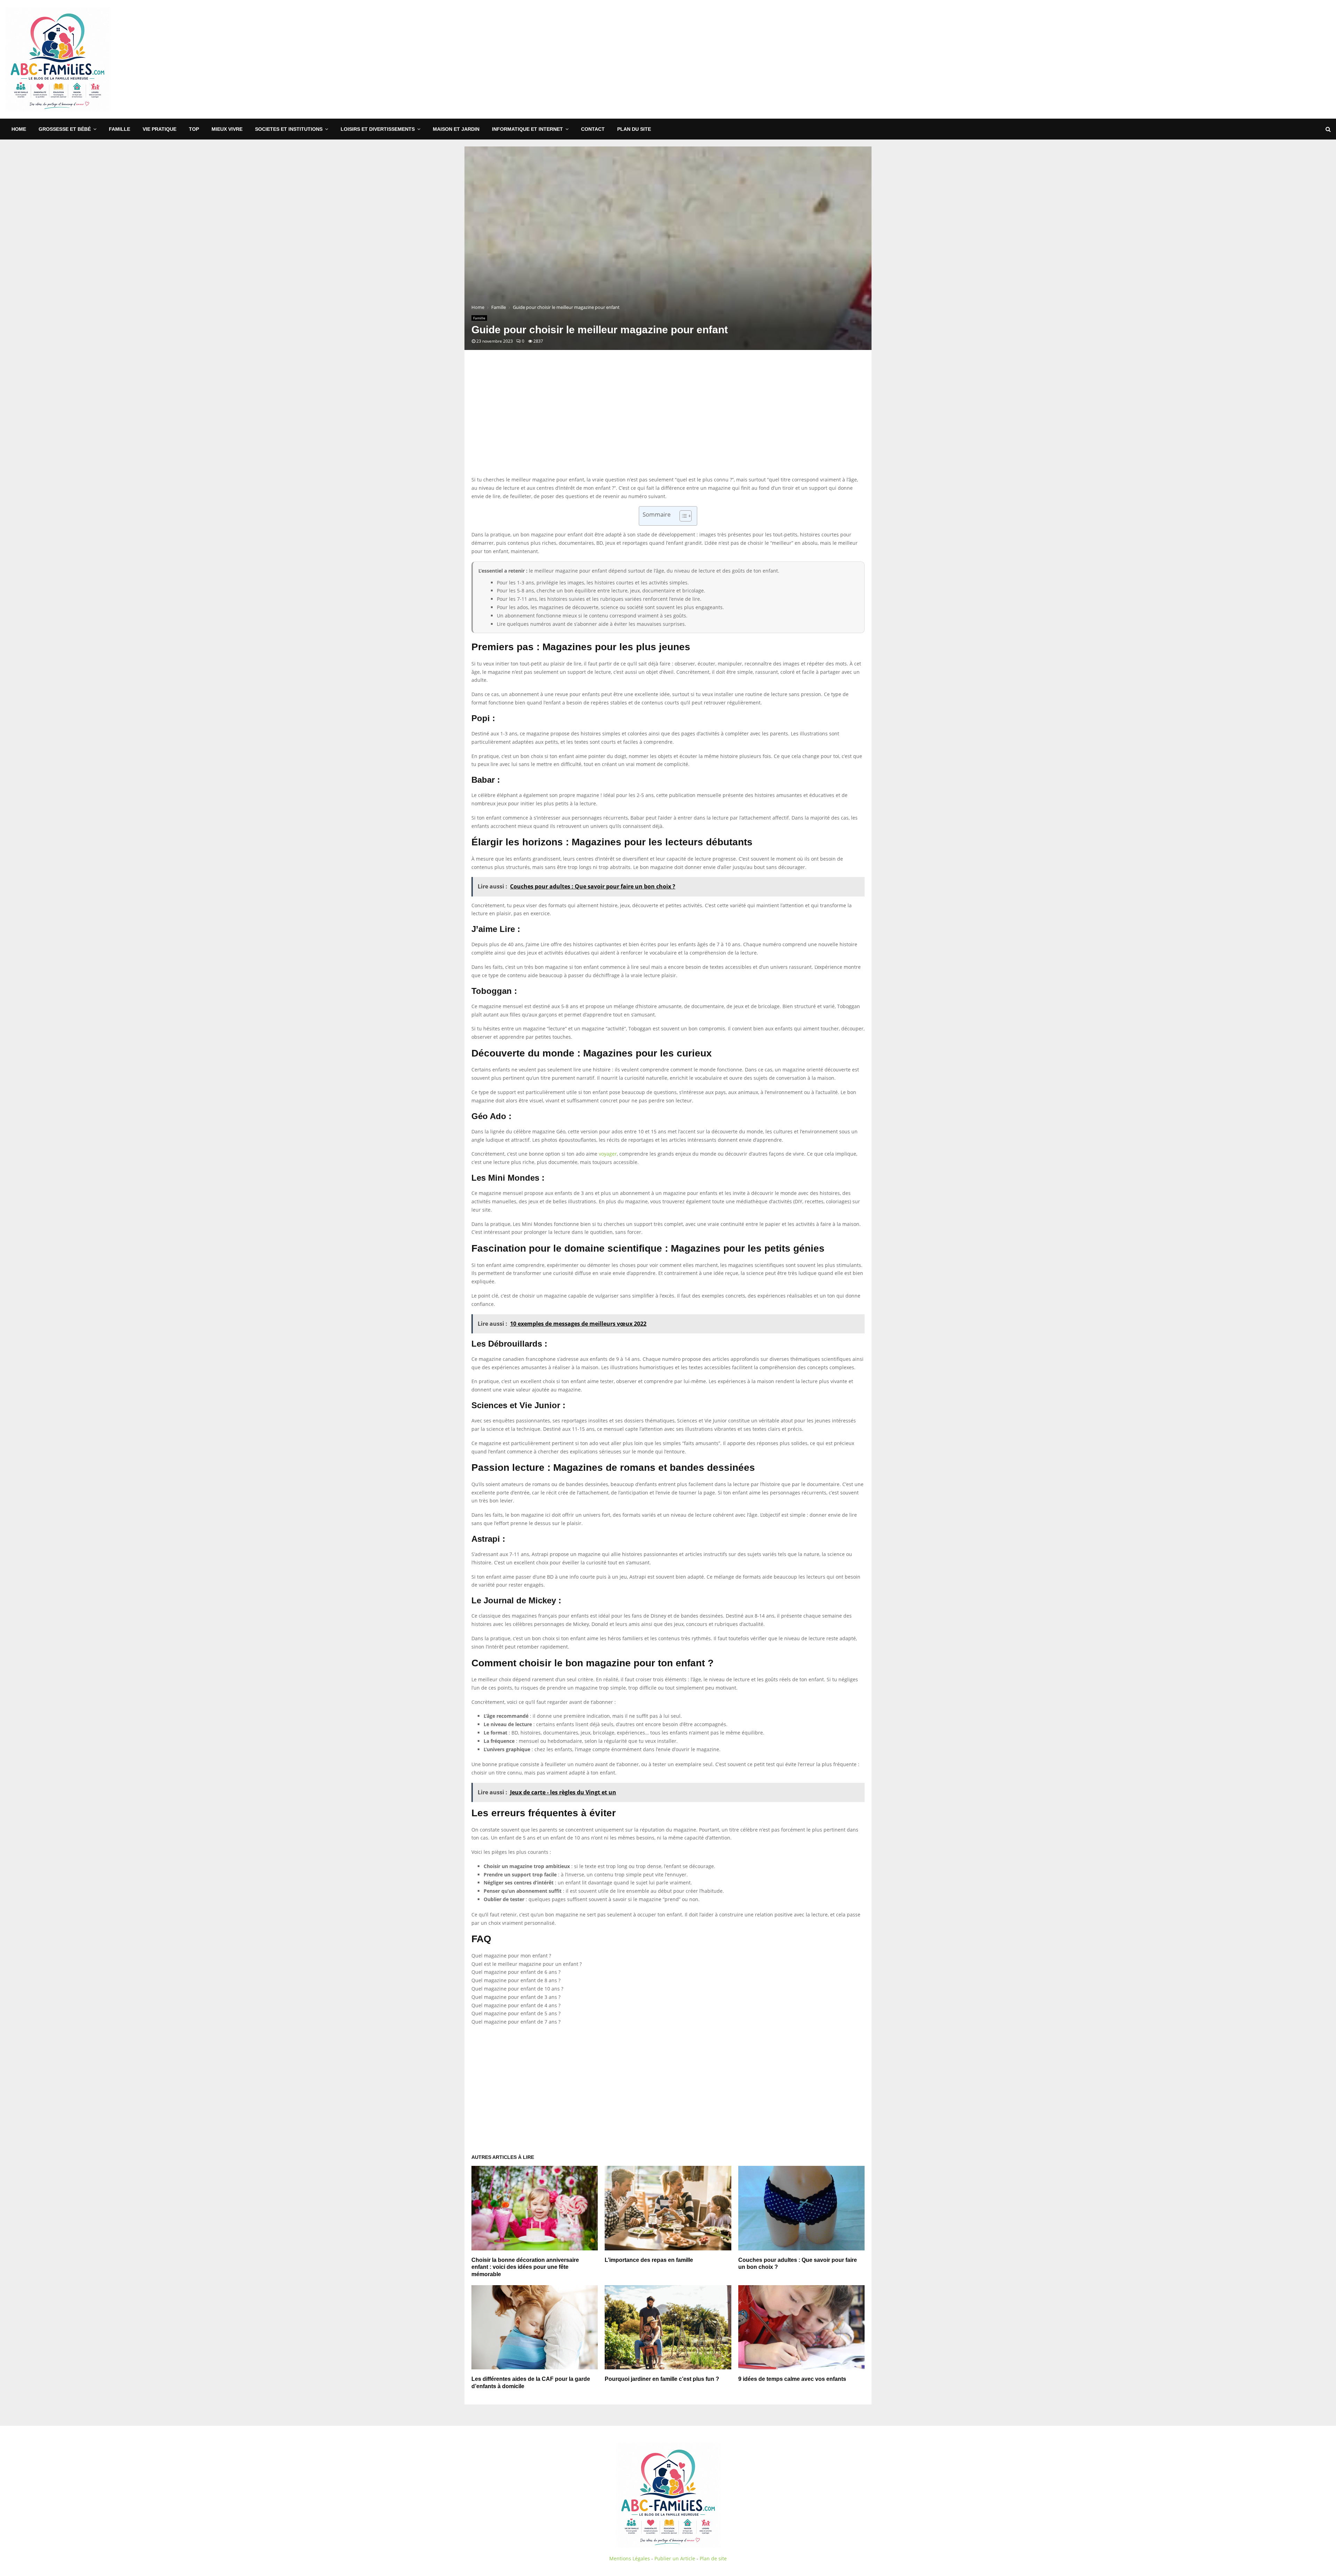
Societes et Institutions (289, 129)
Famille (120, 129)
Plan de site (713, 2558)
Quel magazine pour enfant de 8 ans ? (516, 1980)
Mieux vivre (227, 129)
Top (194, 129)
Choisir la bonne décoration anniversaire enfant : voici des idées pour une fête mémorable (525, 2267)
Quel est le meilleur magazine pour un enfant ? (527, 1964)
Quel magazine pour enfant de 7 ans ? (516, 2022)
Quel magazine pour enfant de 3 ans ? (516, 1997)
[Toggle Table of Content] (682, 516)
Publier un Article (675, 2558)
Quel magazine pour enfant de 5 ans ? (516, 2013)
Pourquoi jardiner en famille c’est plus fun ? (662, 2379)
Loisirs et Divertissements (378, 129)
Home (19, 129)
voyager (608, 1154)
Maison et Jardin (456, 129)
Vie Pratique (160, 129)
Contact (593, 129)
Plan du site (634, 129)
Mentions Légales (630, 2558)
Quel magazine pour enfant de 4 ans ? (516, 2005)
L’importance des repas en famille (649, 2260)
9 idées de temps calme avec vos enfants (792, 2379)
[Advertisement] (1204, 59)
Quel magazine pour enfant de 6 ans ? (516, 1972)
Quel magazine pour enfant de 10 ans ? (517, 1989)
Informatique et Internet (527, 129)
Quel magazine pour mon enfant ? (511, 1956)
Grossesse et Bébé (65, 129)
